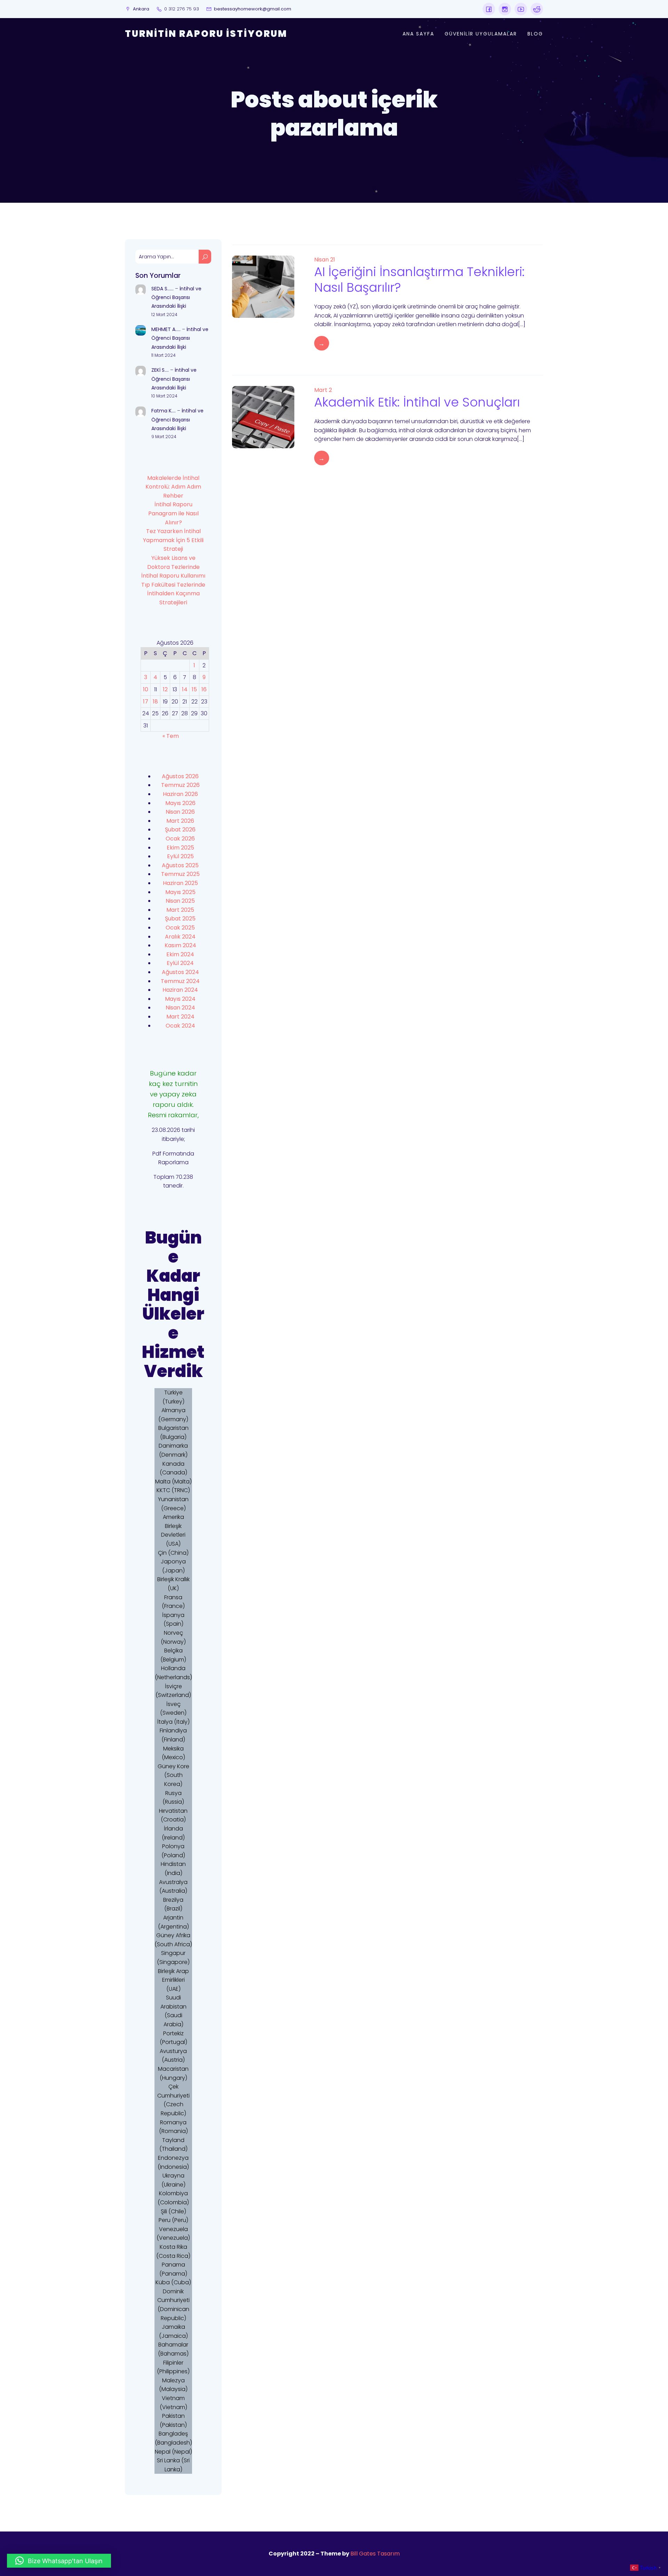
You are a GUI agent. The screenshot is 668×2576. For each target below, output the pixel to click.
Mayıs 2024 (180, 999)
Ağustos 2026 (180, 776)
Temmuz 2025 (180, 874)
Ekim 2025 (180, 848)
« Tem (171, 736)
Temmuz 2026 (180, 785)
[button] (59, 2561)
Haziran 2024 (180, 990)
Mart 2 (323, 390)
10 (146, 689)
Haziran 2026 (180, 794)
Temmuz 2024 (180, 981)
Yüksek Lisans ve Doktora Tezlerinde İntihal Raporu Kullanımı (173, 567)
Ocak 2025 (180, 928)
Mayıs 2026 (180, 803)
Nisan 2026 (180, 812)
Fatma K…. (164, 411)
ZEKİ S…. (160, 370)
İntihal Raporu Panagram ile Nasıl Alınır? (173, 513)
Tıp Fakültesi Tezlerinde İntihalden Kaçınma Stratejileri (173, 594)
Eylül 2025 (180, 856)
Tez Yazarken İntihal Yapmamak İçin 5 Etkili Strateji (173, 540)
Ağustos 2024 (180, 972)
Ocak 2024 (180, 1026)
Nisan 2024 (180, 1008)
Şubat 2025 (180, 919)
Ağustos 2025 (180, 865)
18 (155, 702)
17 (146, 702)
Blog (535, 34)
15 (194, 689)
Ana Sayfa (418, 34)
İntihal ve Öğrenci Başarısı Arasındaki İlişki (176, 297)
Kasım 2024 (180, 945)
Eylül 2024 (180, 963)
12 (165, 689)
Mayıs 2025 (180, 892)
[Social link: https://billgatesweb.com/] (489, 9)
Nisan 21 (325, 260)
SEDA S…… (162, 289)
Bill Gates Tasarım (375, 2554)
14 (185, 689)
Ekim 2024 (180, 954)
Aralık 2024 (180, 937)
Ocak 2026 (180, 839)
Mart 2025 (180, 910)
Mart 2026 (180, 821)
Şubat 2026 (180, 830)
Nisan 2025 (180, 901)
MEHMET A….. (166, 329)
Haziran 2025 (180, 883)
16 (204, 689)
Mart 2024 (180, 1017)
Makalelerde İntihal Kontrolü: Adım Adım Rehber (173, 487)
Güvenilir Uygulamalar (481, 34)
